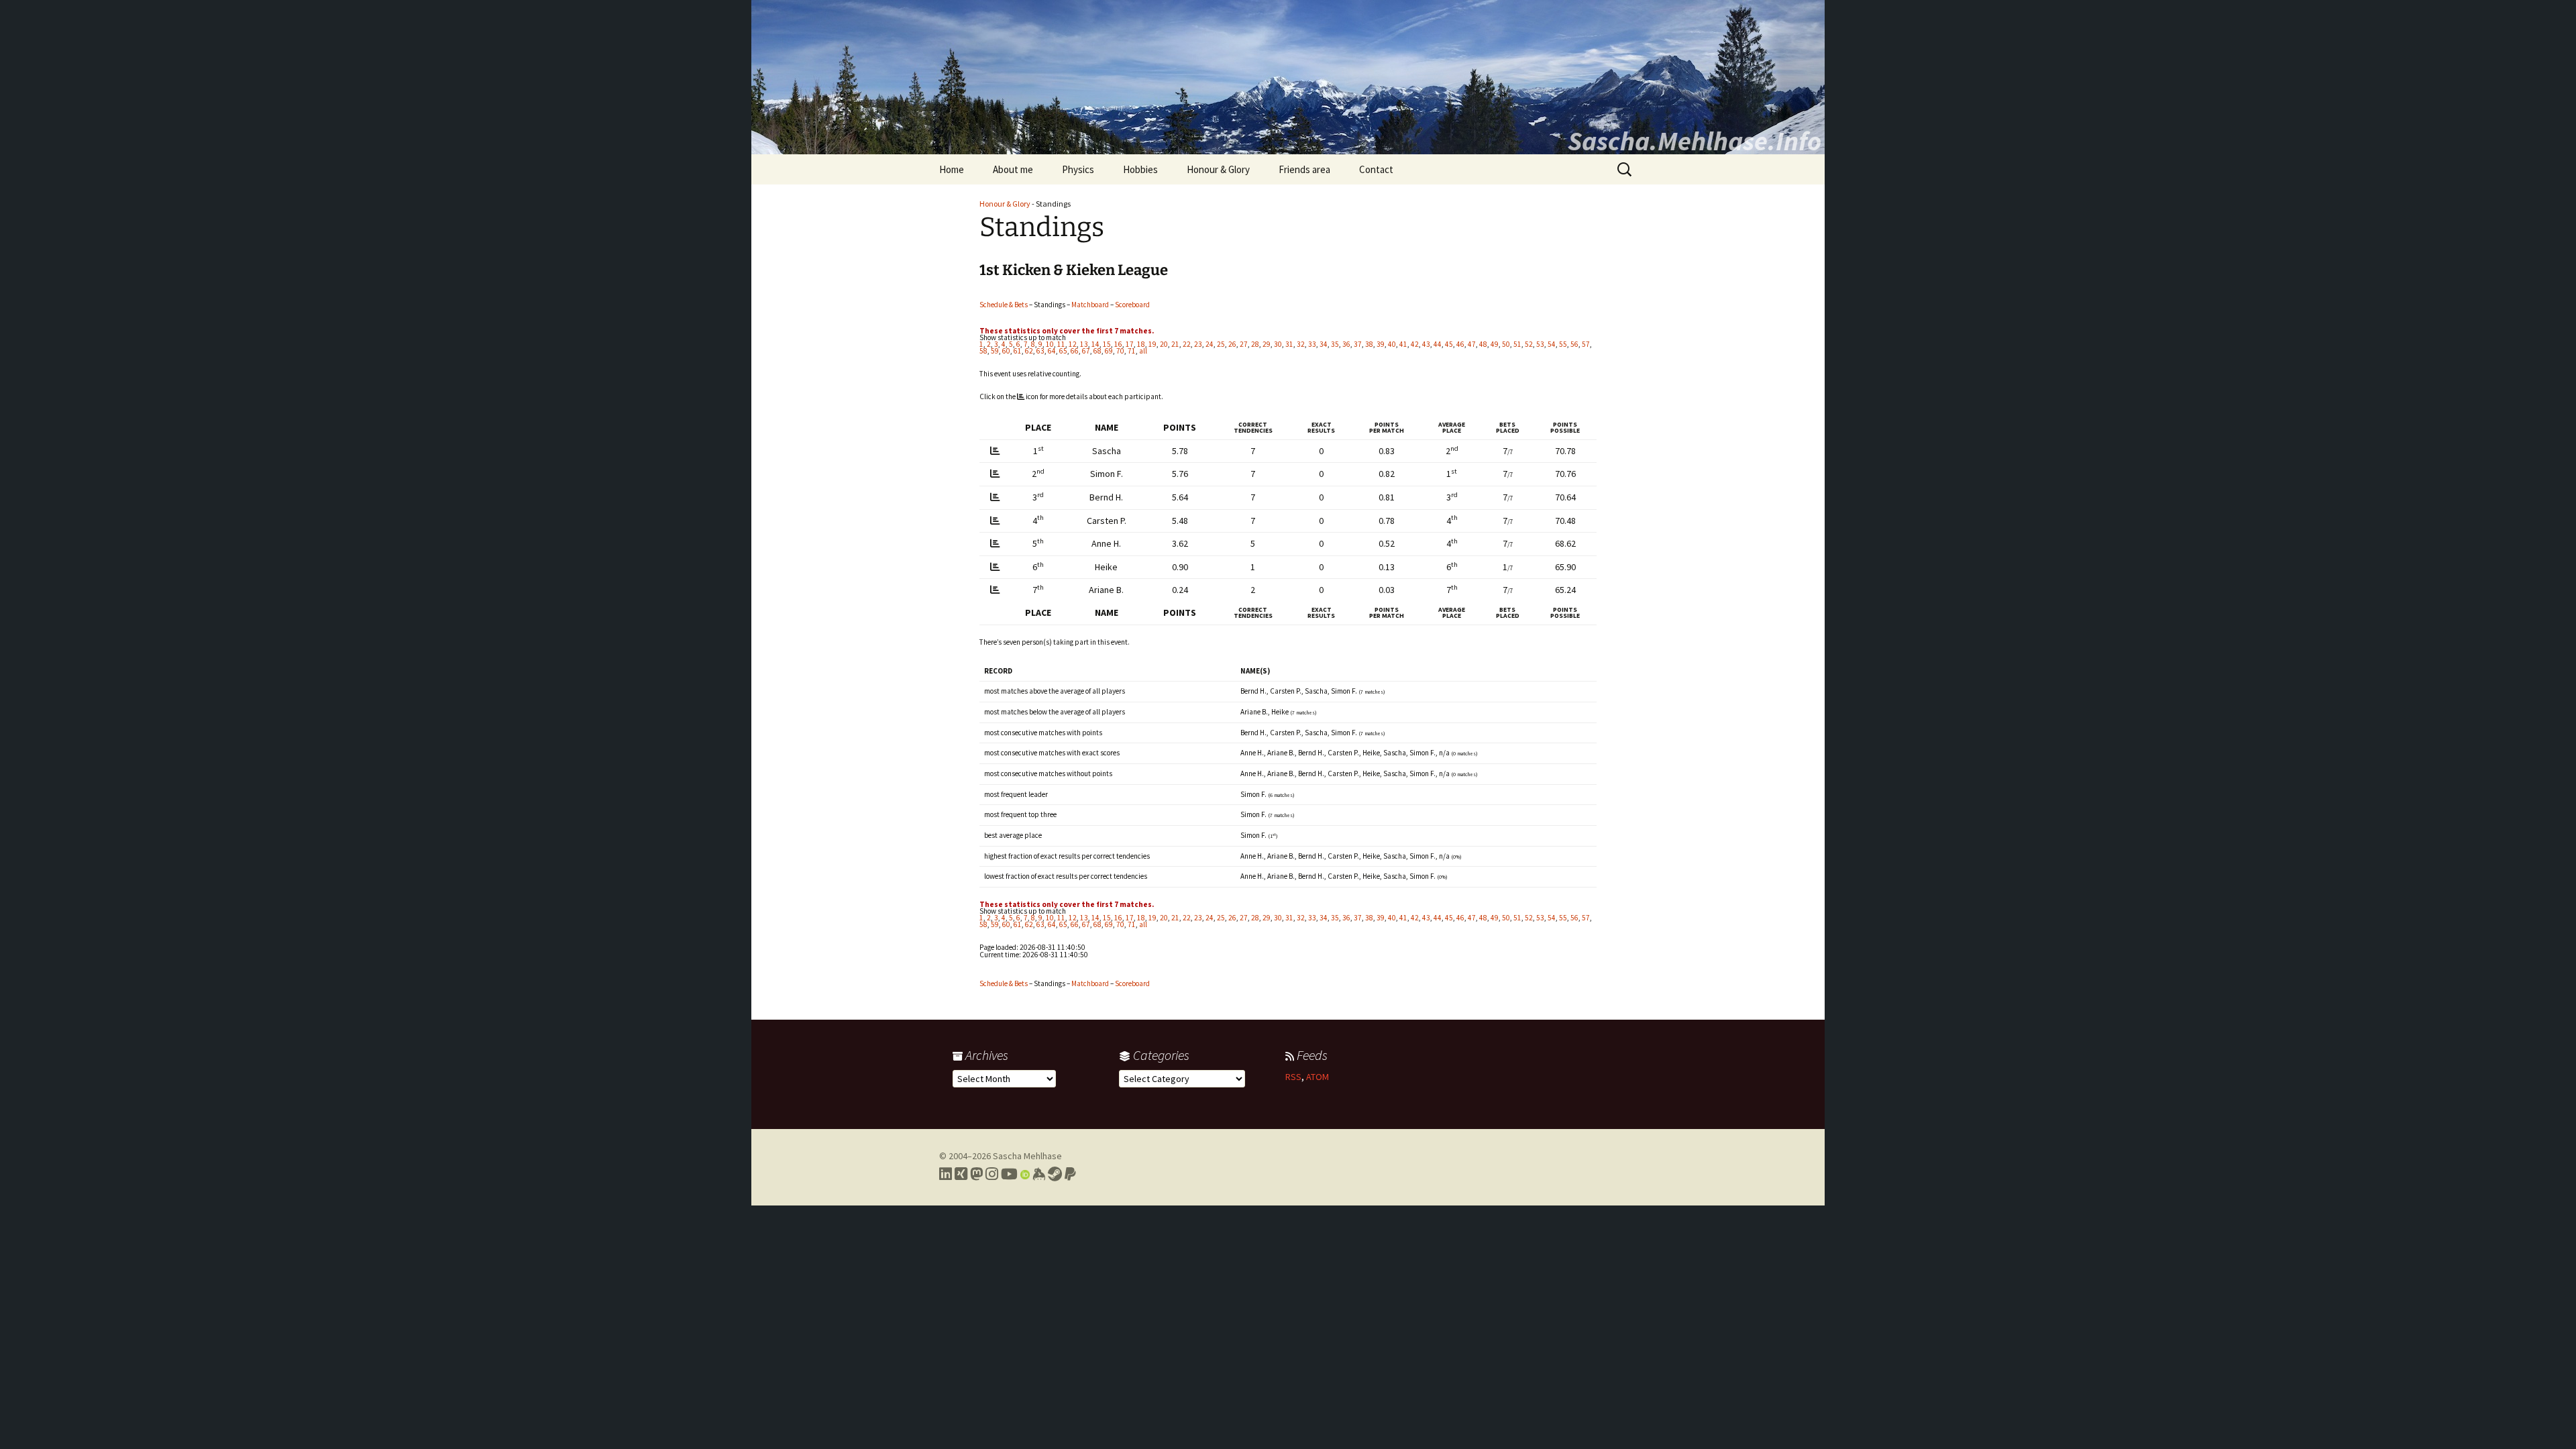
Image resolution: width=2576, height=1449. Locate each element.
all (1143, 351)
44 (1438, 344)
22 (1187, 344)
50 (1506, 344)
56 (1574, 344)
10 (1050, 344)
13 (1084, 344)
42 (1415, 344)
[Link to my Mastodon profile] (976, 1174)
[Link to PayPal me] (1070, 1174)
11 (1061, 344)
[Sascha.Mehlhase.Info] (1288, 77)
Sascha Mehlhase (1027, 1156)
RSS (1293, 1077)
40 (1392, 344)
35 (1335, 344)
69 (1109, 351)
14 (1095, 344)
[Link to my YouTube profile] (1009, 1174)
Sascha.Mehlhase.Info (1695, 141)
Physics (1078, 169)
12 (1073, 344)
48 (1483, 344)
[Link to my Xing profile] (961, 1174)
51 (1517, 344)
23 (1198, 344)
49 (1495, 344)
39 (1381, 344)
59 (995, 351)
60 (1006, 351)
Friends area (1304, 169)
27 (1244, 344)
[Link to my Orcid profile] (1025, 1174)
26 (1232, 344)
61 (1018, 351)
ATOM (1318, 1077)
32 (1301, 344)
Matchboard (1090, 305)
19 (1152, 344)
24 (1210, 344)
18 (1141, 344)
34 (1324, 344)
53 (1540, 344)
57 (1586, 344)
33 (1312, 344)
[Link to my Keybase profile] (1039, 1174)
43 (1426, 344)
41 (1403, 344)
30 (1278, 344)
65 (1063, 351)
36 (1346, 344)
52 (1529, 344)
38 (1369, 344)
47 (1472, 344)
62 (1029, 351)
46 (1460, 344)
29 (1267, 344)
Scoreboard (1132, 305)
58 (983, 351)
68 (1097, 351)
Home (952, 169)
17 (1130, 344)
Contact (1376, 169)
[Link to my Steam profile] (1055, 1174)
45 (1449, 344)
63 (1040, 351)
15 (1107, 344)
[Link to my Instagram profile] (992, 1174)
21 (1175, 344)
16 (1118, 344)
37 (1358, 344)
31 (1289, 344)
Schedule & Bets (1004, 305)
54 (1552, 344)
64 (1052, 351)
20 (1164, 344)
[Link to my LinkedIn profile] (946, 1174)
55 (1563, 344)
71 (1132, 351)
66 (1075, 351)
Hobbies (1140, 169)
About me (1013, 169)
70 (1120, 351)
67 (1086, 351)
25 (1221, 344)
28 (1255, 344)
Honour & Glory (1218, 169)
